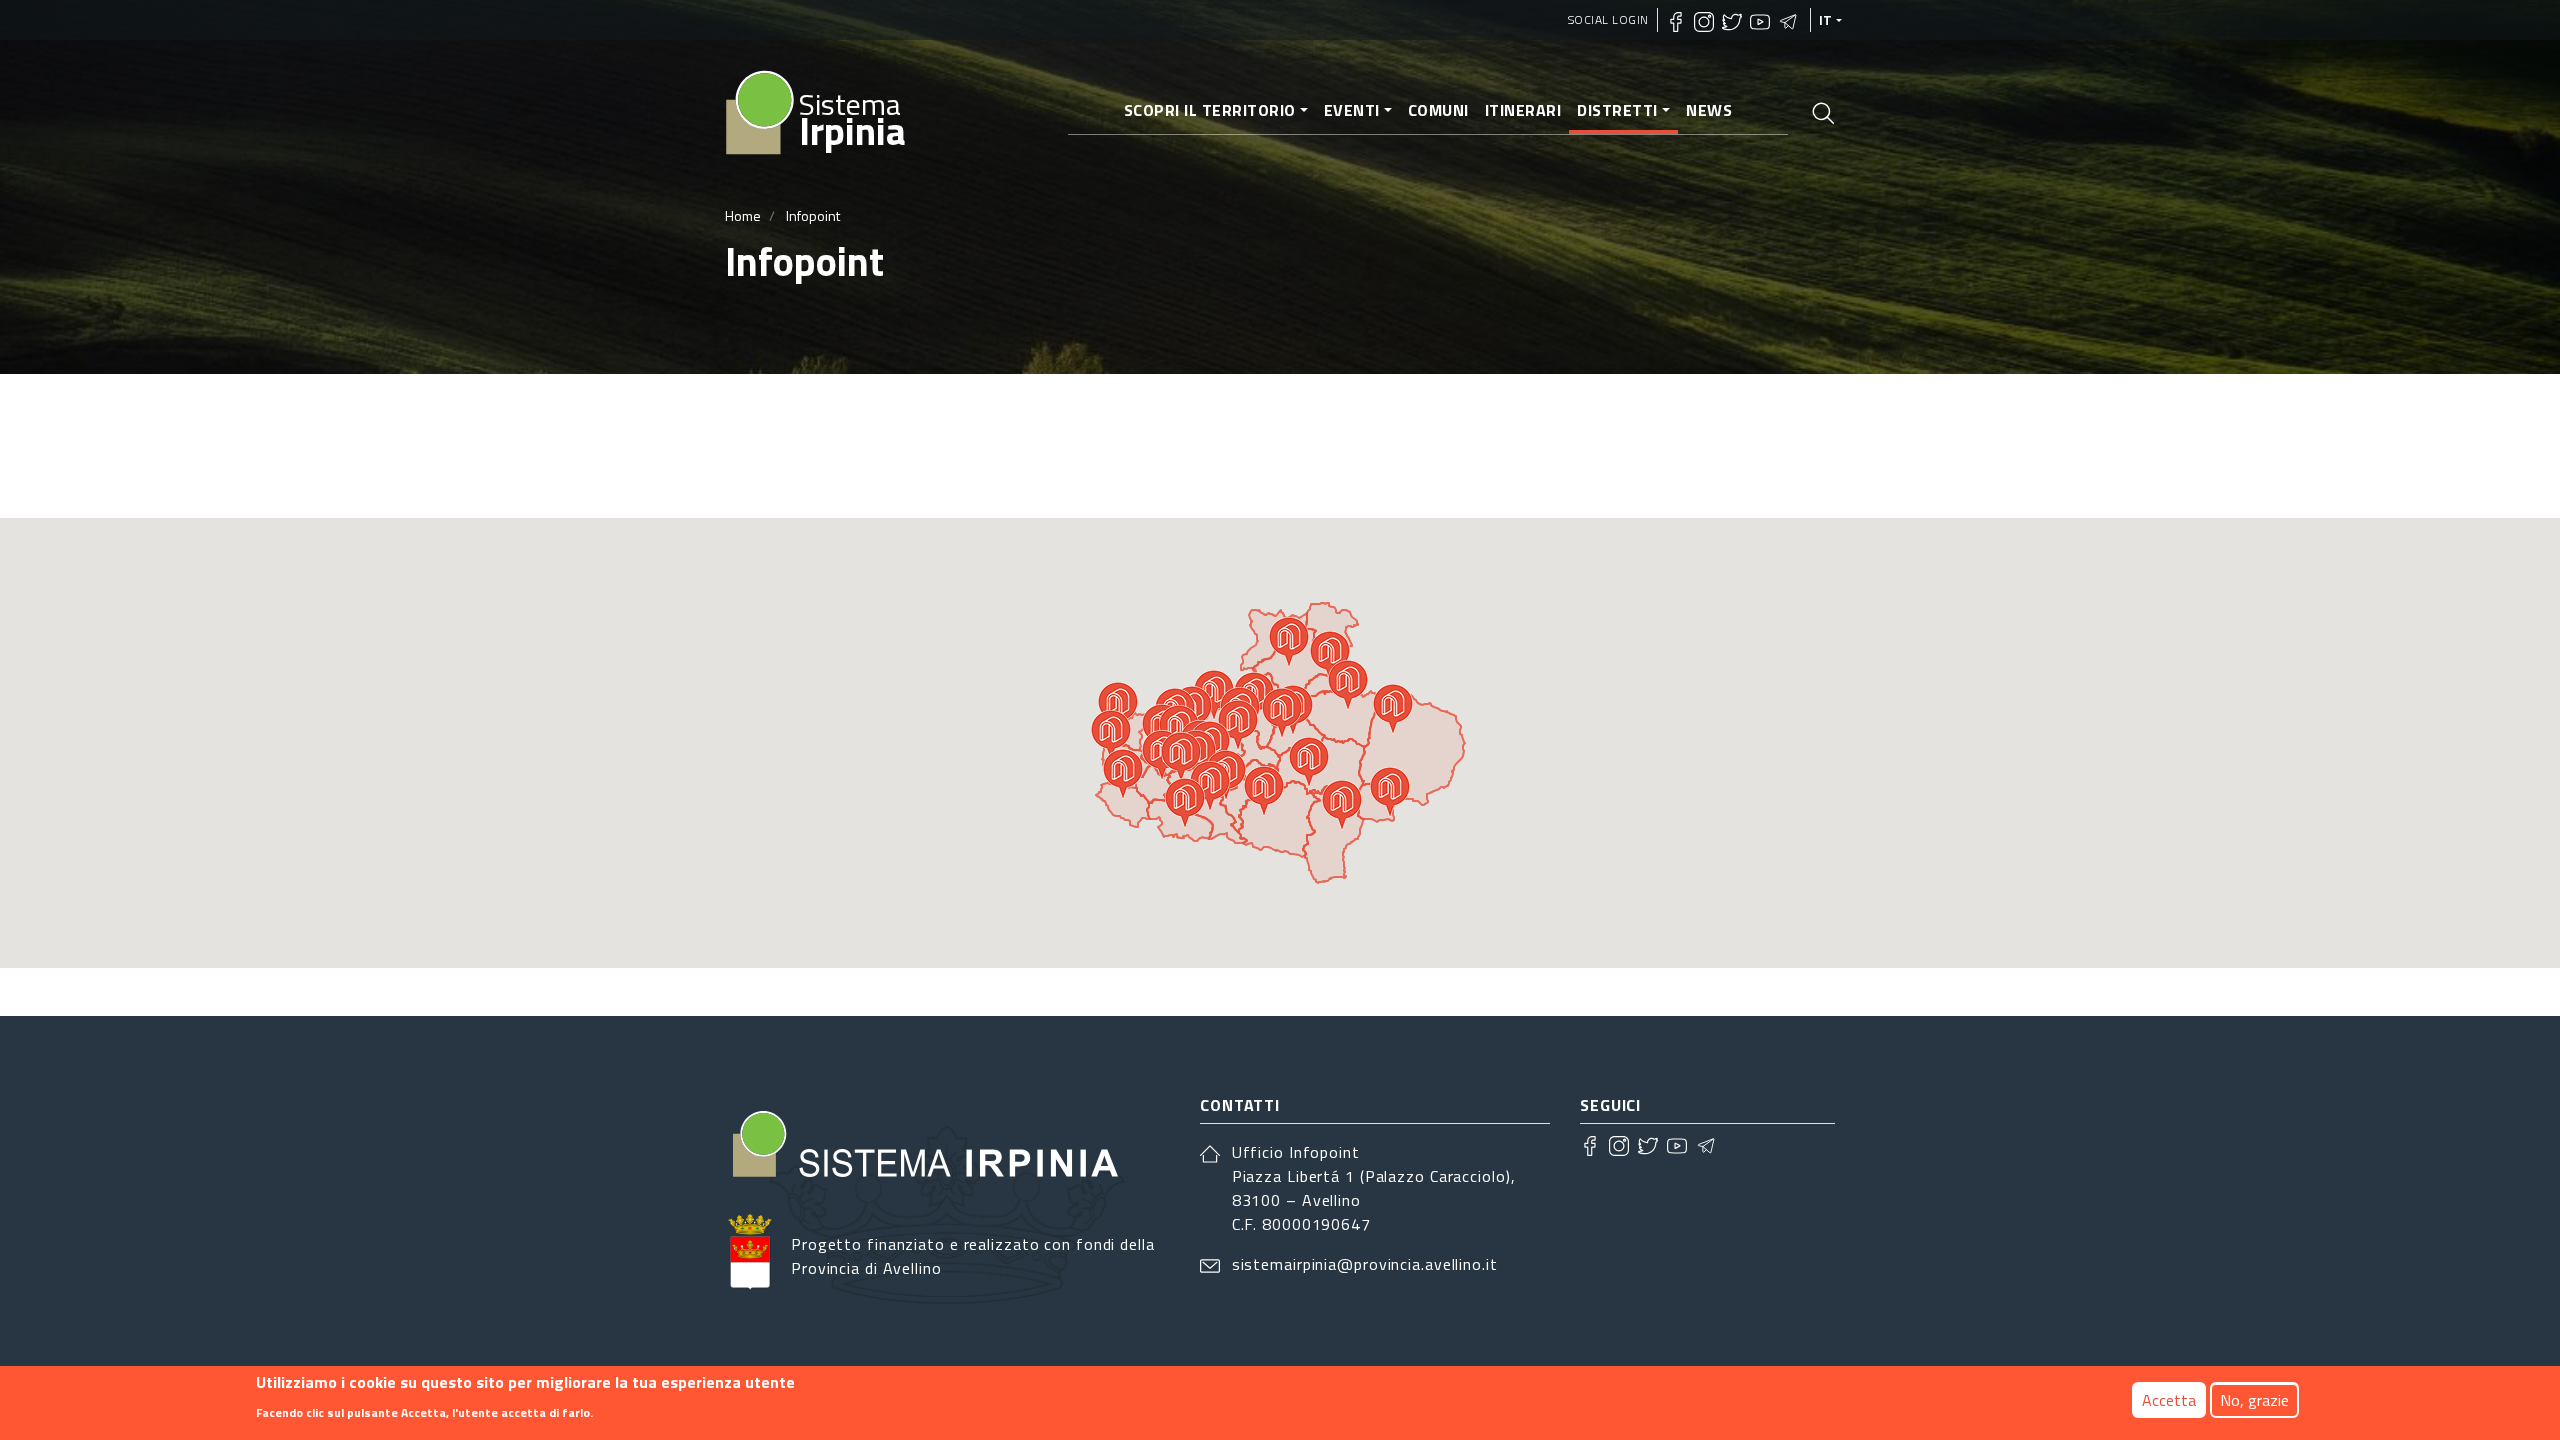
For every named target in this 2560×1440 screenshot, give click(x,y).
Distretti (1617, 110)
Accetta (2169, 1400)
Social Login (1608, 19)
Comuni (1438, 110)
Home (743, 215)
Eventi (1352, 110)
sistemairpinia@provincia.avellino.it (1365, 1264)
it (1826, 20)
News (1709, 110)
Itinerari (1523, 110)
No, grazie (2254, 1400)
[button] (1123, 774)
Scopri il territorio (1210, 110)
